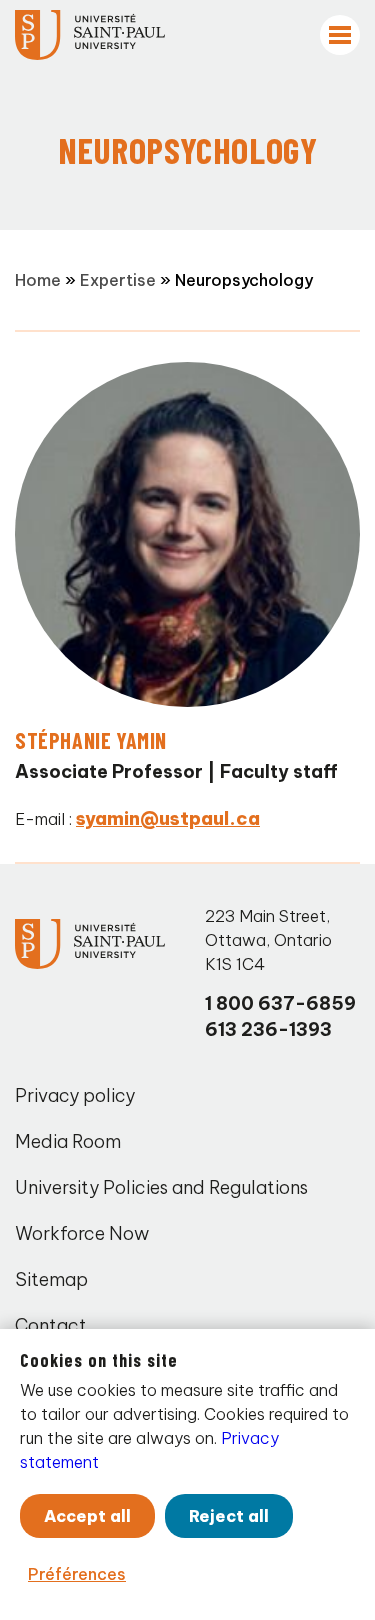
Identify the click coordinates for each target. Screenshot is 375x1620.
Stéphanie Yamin (91, 740)
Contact (51, 1325)
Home (38, 280)
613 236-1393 (268, 1029)
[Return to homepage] (90, 35)
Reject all (229, 1516)
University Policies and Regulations (161, 1187)
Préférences (77, 1574)
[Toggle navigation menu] (340, 35)
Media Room (68, 1141)
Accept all (87, 1516)
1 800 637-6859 (280, 1003)
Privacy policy (75, 1095)
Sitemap (51, 1279)
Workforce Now (82, 1233)
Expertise (118, 280)
